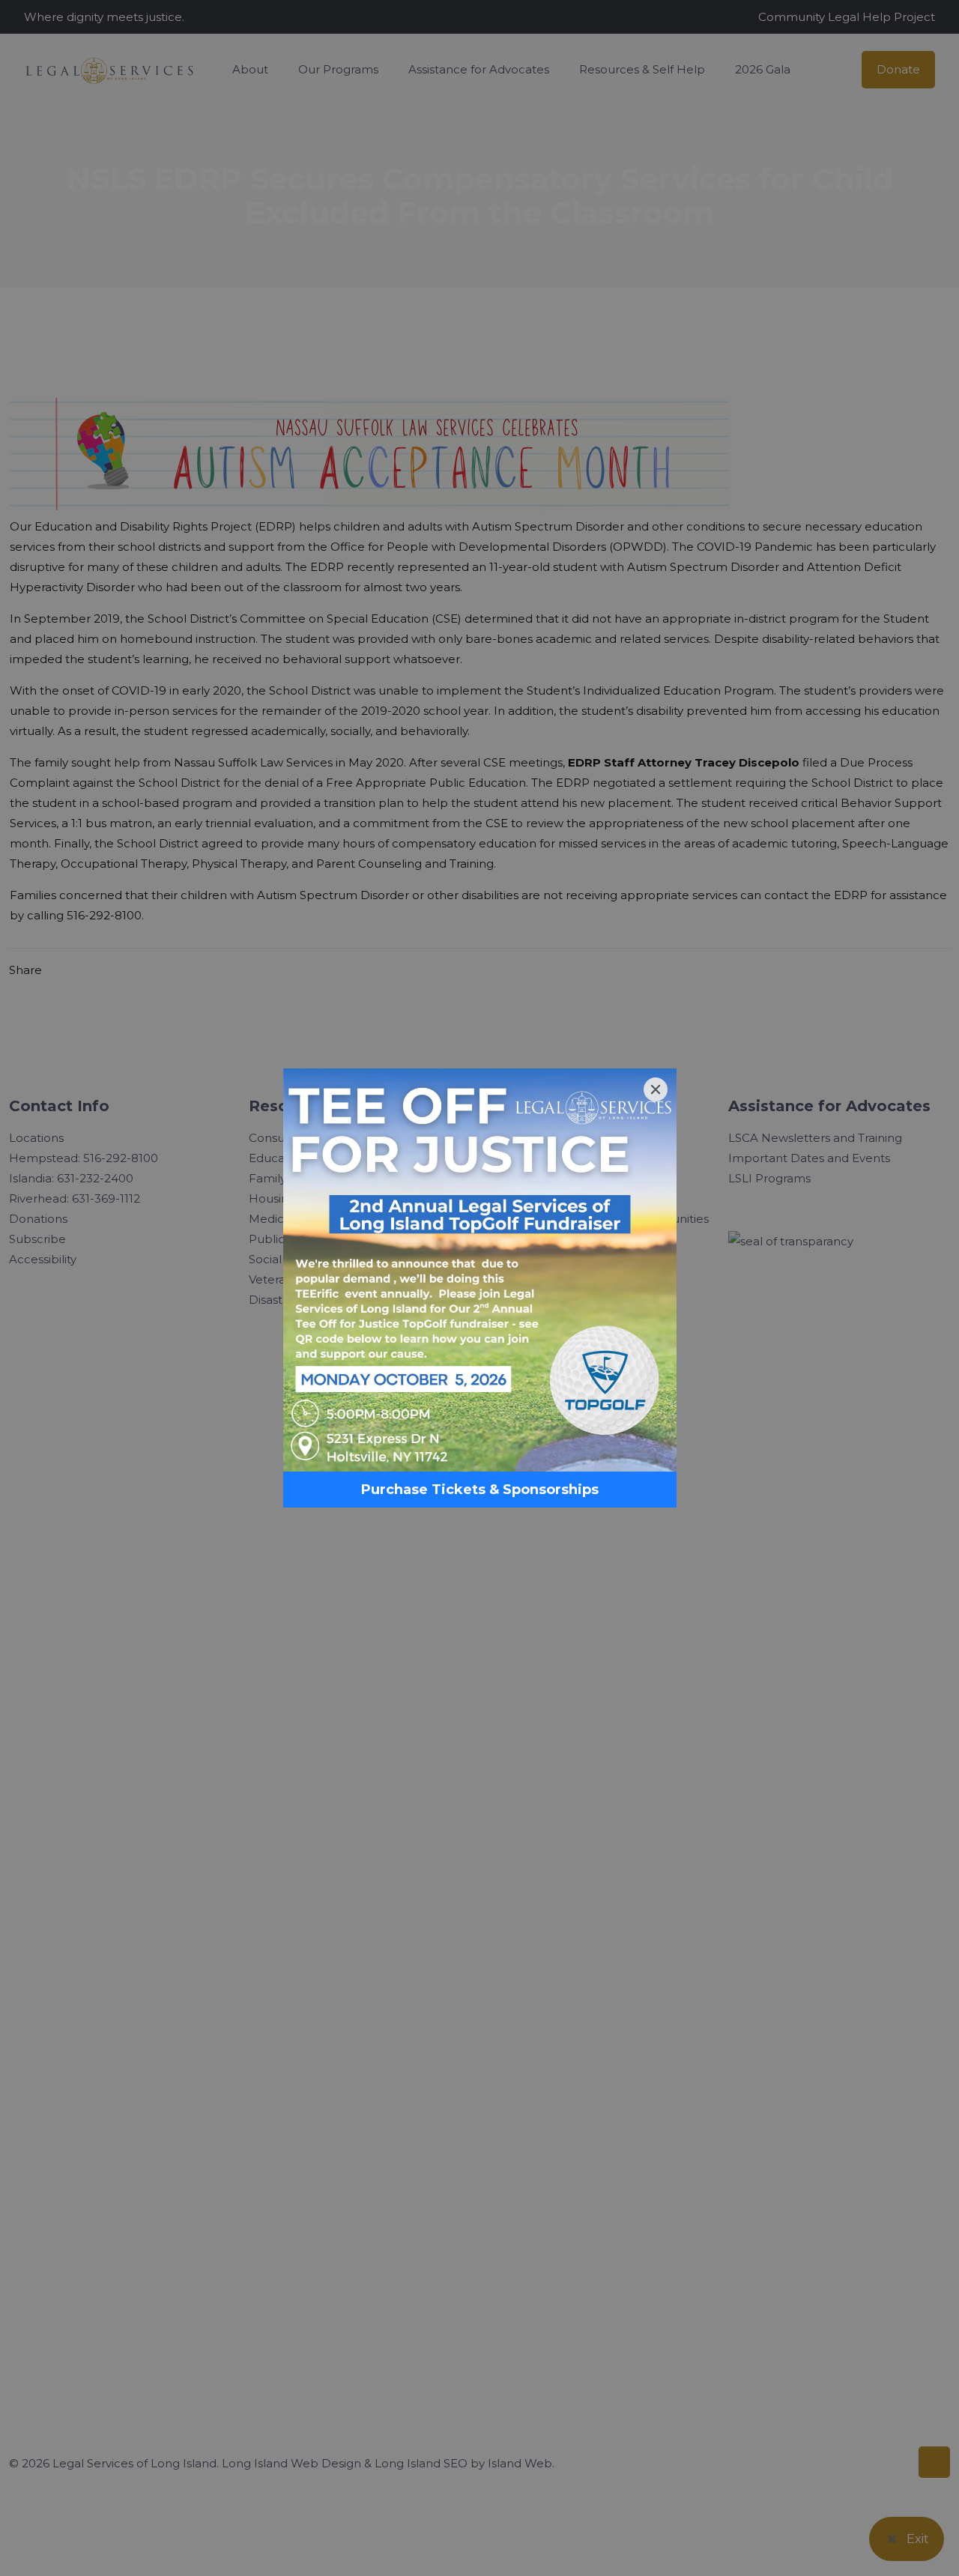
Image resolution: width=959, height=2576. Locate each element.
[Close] (656, 1089)
